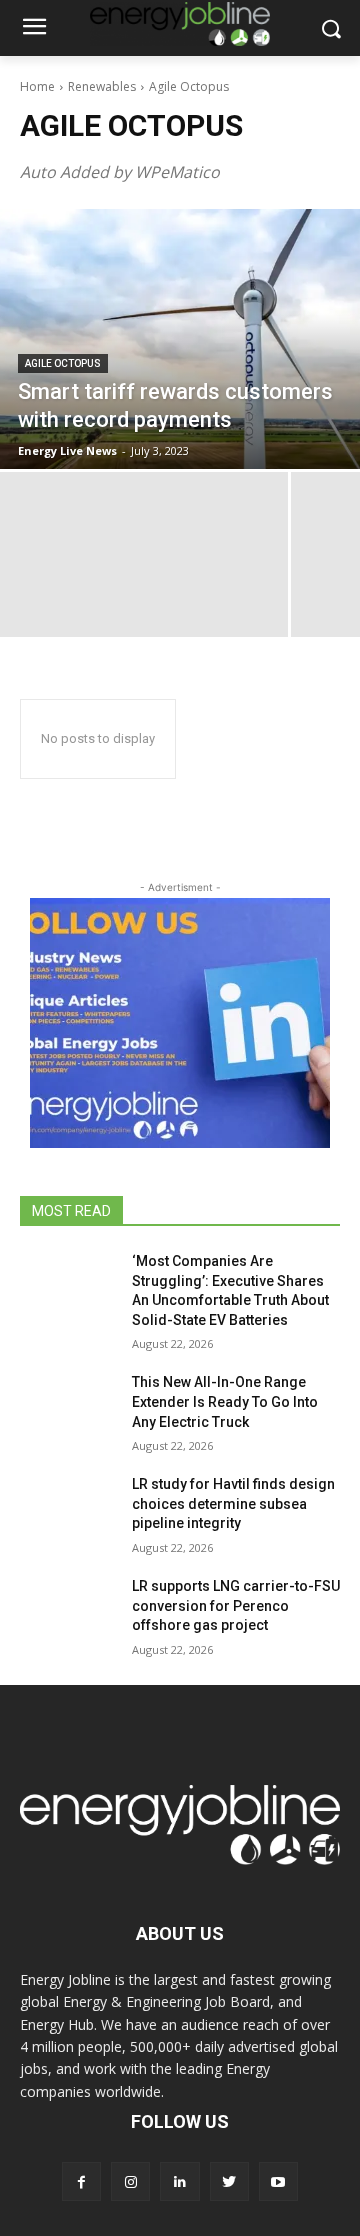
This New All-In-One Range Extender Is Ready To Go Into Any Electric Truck (225, 1401)
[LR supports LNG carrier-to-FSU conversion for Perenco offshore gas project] (68, 1610)
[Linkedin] (179, 2181)
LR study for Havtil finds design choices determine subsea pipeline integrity (233, 1503)
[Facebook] (81, 2181)
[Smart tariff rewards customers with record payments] (180, 339)
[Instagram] (130, 2181)
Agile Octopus (63, 363)
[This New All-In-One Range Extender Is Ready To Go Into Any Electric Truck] (68, 1406)
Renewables (102, 86)
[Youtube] (278, 2181)
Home (37, 86)
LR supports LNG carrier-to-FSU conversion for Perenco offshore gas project (236, 1605)
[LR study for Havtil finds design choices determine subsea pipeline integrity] (68, 1508)
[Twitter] (229, 2181)
